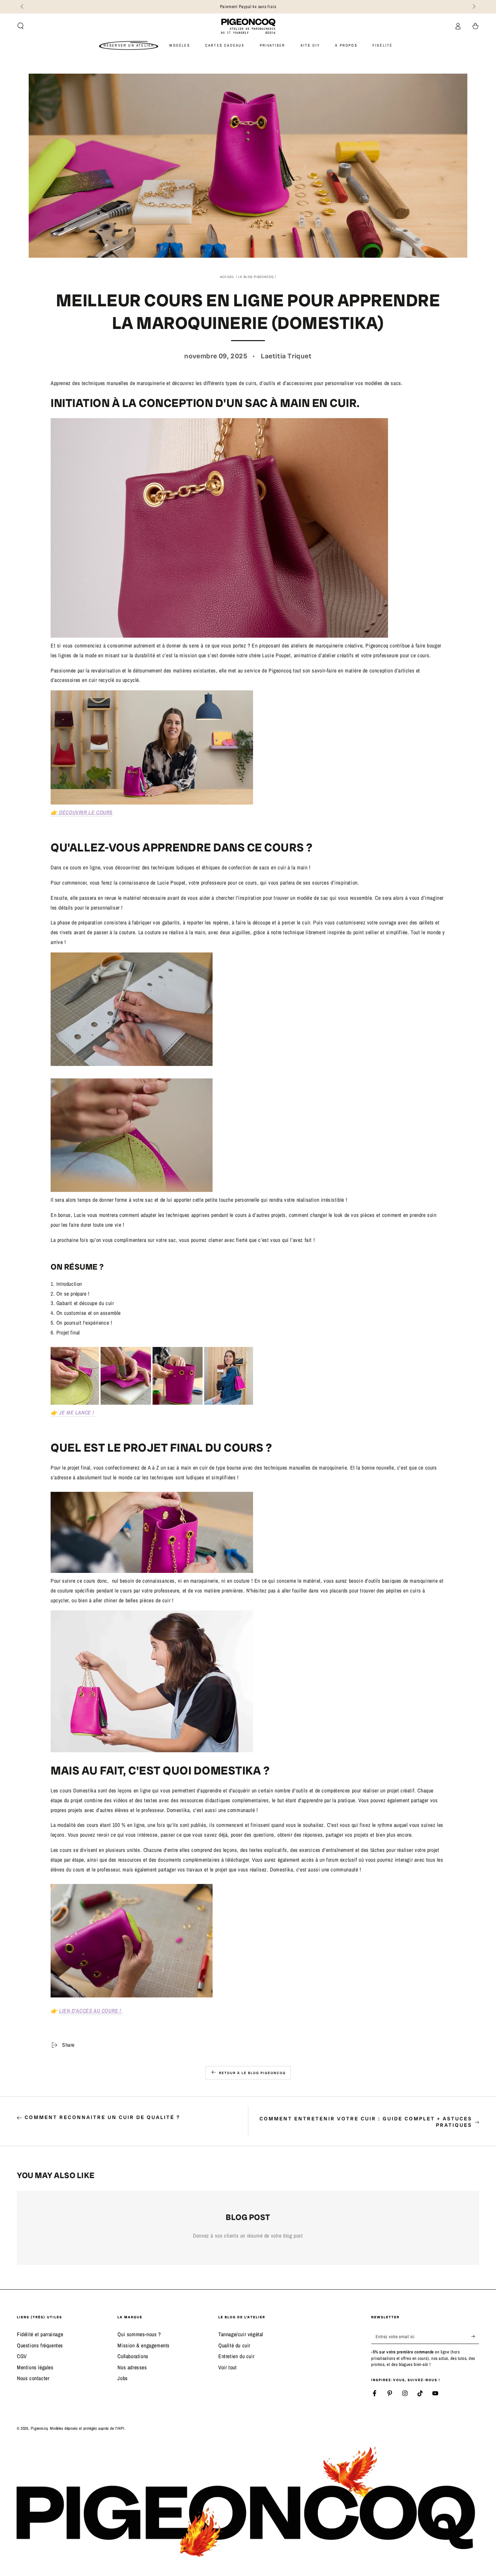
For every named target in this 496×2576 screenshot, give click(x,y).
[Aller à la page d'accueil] (248, 26)
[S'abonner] (475, 2336)
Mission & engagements (144, 2345)
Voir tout (227, 2367)
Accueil (227, 277)
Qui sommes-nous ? (139, 2334)
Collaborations (133, 2356)
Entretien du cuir (236, 2356)
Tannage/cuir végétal (241, 2334)
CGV (22, 2356)
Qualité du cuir (234, 2345)
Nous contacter (33, 2378)
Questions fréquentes (40, 2345)
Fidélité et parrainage (40, 2334)
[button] (21, 26)
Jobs (122, 2378)
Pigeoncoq (377, 645)
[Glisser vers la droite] (473, 7)
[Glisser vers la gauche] (23, 7)
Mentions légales (35, 2367)
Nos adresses (132, 2367)
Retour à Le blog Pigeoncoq (252, 2073)
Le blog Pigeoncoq (256, 277)
